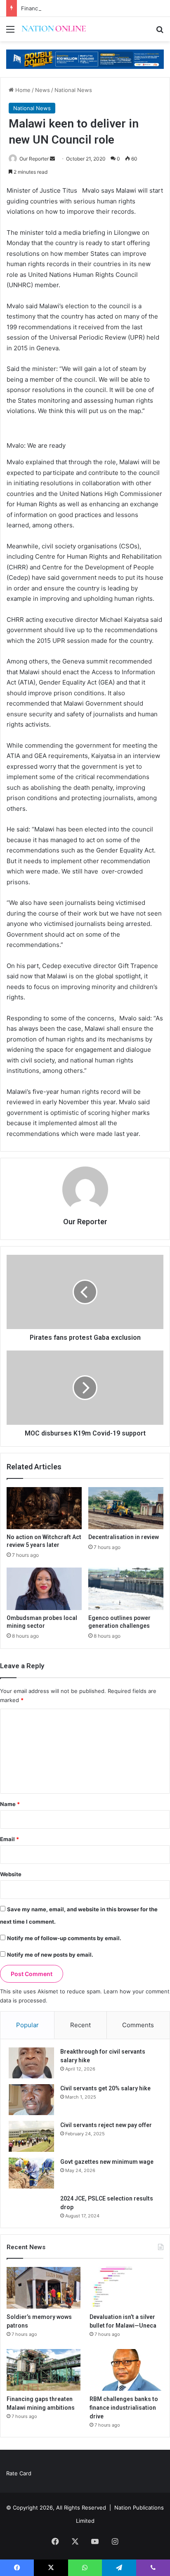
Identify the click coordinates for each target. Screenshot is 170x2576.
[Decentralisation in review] (126, 1508)
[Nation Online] (54, 29)
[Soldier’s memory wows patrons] (44, 2288)
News (42, 90)
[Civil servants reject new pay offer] (31, 2136)
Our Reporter (34, 159)
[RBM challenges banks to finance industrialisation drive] (126, 2370)
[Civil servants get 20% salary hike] (31, 2100)
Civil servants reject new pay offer (106, 2125)
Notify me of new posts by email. (50, 1955)
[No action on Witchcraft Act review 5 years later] (44, 1508)
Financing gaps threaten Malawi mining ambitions (85, 8)
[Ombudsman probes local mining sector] (44, 1589)
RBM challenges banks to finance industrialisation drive (124, 2408)
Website (11, 1874)
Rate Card (19, 2473)
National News (73, 90)
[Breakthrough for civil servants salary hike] (31, 2063)
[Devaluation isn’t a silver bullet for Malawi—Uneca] (126, 2288)
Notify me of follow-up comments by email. (64, 1938)
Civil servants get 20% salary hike (105, 2088)
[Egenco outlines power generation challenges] (126, 1589)
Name (10, 1804)
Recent (80, 2025)
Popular (27, 2025)
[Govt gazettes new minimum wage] (31, 2173)
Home (22, 90)
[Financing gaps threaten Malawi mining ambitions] (44, 2370)
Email (9, 1839)
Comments (138, 2025)
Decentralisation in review (124, 1537)
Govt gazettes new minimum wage (107, 2162)
